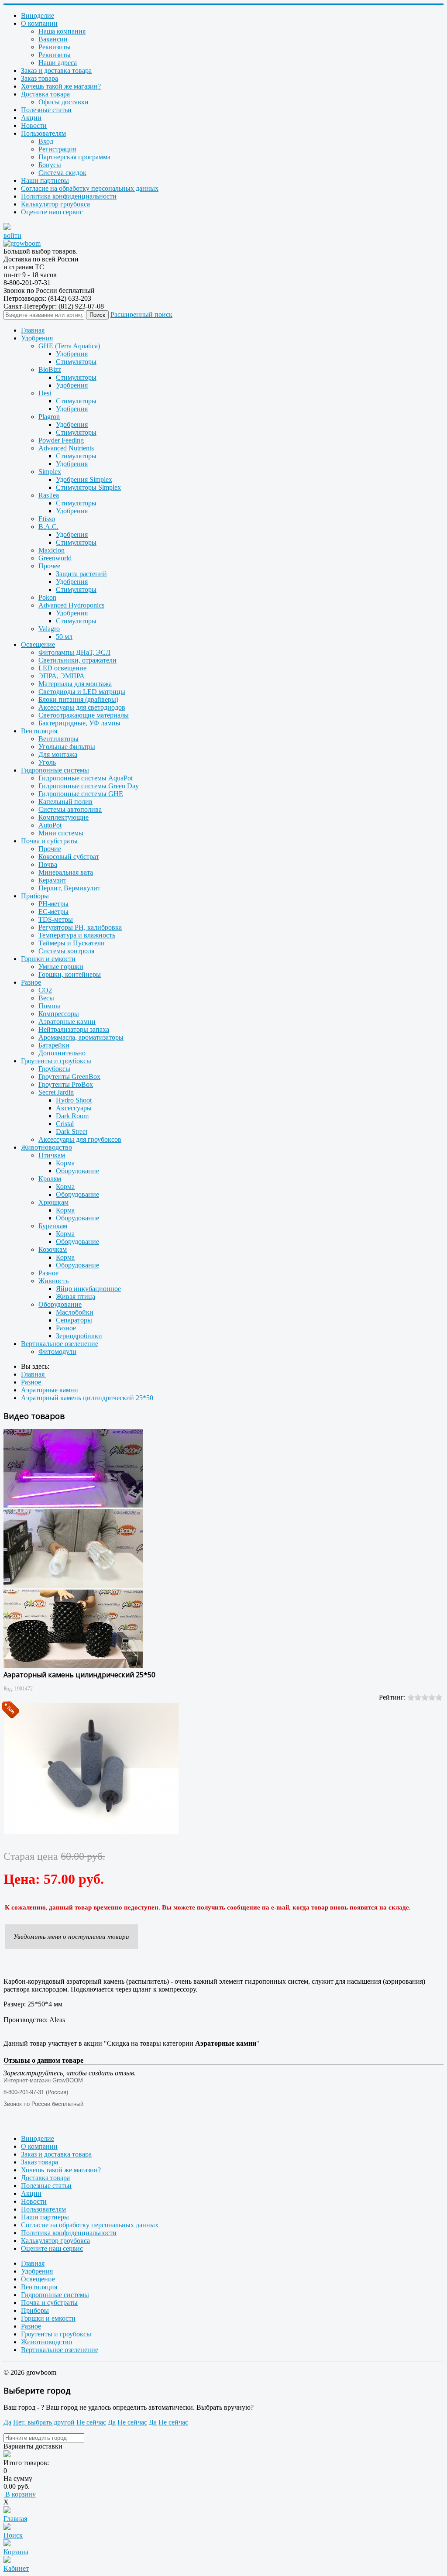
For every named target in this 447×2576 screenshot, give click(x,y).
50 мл (64, 637)
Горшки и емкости (48, 959)
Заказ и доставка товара (56, 70)
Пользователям (43, 133)
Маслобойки (75, 1312)
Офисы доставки (64, 102)
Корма (65, 1163)
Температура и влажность (77, 935)
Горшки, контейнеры (70, 974)
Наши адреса (58, 63)
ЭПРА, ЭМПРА (62, 676)
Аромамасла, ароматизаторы (81, 1037)
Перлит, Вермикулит (69, 888)
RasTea (49, 495)
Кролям (50, 1179)
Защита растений (81, 574)
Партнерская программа (74, 157)
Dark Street (72, 1132)
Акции (31, 118)
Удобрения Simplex (84, 479)
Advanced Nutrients (66, 448)
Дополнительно (62, 1053)
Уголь (47, 762)
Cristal (65, 1124)
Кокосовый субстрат (69, 857)
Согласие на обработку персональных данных (90, 188)
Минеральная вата (66, 872)
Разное (31, 982)
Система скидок (62, 173)
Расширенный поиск (141, 314)
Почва (48, 864)
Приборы (35, 896)
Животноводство (46, 1147)
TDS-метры (56, 919)
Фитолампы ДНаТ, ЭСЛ (74, 652)
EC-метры (53, 912)
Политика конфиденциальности (69, 196)
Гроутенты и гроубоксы (56, 1061)
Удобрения (37, 338)
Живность (53, 1281)
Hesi (45, 393)
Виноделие (38, 15)
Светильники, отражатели (77, 660)
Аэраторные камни (67, 1022)
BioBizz (50, 369)
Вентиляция (39, 731)
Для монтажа (58, 754)
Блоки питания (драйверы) (78, 699)
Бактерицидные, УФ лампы (79, 723)
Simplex (50, 472)
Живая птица (76, 1297)
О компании (39, 23)
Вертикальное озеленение (60, 1344)
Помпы (49, 1006)
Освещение (38, 644)
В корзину (20, 2494)
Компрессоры (59, 1014)
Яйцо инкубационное (88, 1289)
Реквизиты (55, 47)
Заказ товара (40, 78)
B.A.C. (48, 527)
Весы (46, 998)
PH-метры (53, 904)
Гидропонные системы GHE (81, 794)
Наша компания (62, 31)
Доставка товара (45, 94)
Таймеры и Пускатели (72, 943)
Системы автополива (70, 809)
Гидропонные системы (55, 770)
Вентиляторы (58, 739)
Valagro (49, 629)
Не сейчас (91, 2422)
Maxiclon (52, 550)
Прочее (49, 566)
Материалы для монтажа (75, 684)
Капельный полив (65, 802)
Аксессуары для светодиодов (82, 707)
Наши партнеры (45, 180)
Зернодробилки (79, 1336)
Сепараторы (74, 1320)
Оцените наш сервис (52, 212)
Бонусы (50, 165)
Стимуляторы (76, 362)
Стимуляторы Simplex (88, 487)
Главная (33, 330)
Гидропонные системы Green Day (89, 786)
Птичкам (52, 1155)
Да (7, 2422)
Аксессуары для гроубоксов (80, 1139)
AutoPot (50, 825)
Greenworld (55, 558)
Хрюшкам (53, 1202)
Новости (34, 125)
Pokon (47, 597)
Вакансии (53, 39)
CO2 (45, 990)
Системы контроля (66, 951)
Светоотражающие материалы (84, 715)
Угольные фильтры (67, 747)
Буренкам (53, 1226)
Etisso (47, 519)
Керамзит (52, 880)
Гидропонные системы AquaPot (86, 778)
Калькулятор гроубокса (55, 204)
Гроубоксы (54, 1069)
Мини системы (61, 833)
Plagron (49, 417)
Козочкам (53, 1249)
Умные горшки (61, 967)
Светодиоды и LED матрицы (82, 692)
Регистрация (57, 149)
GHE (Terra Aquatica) (69, 346)
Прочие (50, 849)
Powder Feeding (61, 440)
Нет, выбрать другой (44, 2422)
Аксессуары (74, 1108)
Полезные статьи (46, 110)
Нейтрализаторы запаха (74, 1029)
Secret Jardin (56, 1092)
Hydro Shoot (74, 1100)
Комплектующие (64, 817)
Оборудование (77, 1171)
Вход (46, 141)
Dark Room (72, 1116)
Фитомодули (57, 1352)
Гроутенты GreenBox (69, 1077)
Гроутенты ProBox (66, 1084)
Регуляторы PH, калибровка (80, 927)
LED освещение (62, 668)
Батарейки (54, 1045)
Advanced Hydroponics (71, 605)
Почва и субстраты (49, 841)
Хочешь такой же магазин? (61, 86)
